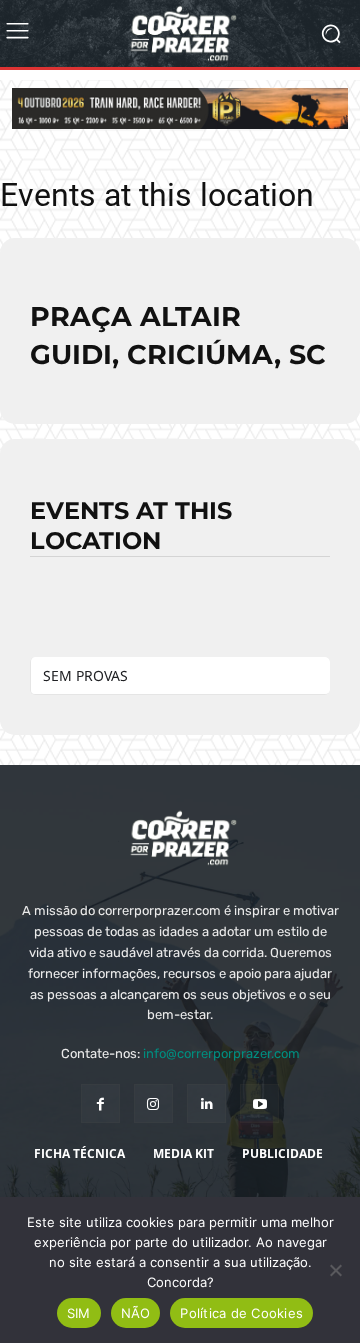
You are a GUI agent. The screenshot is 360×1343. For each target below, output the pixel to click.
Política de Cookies (241, 1313)
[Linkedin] (206, 1103)
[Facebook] (100, 1103)
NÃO (136, 1313)
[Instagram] (153, 1103)
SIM (79, 1313)
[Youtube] (259, 1103)
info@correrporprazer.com (221, 1053)
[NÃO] (335, 1270)
